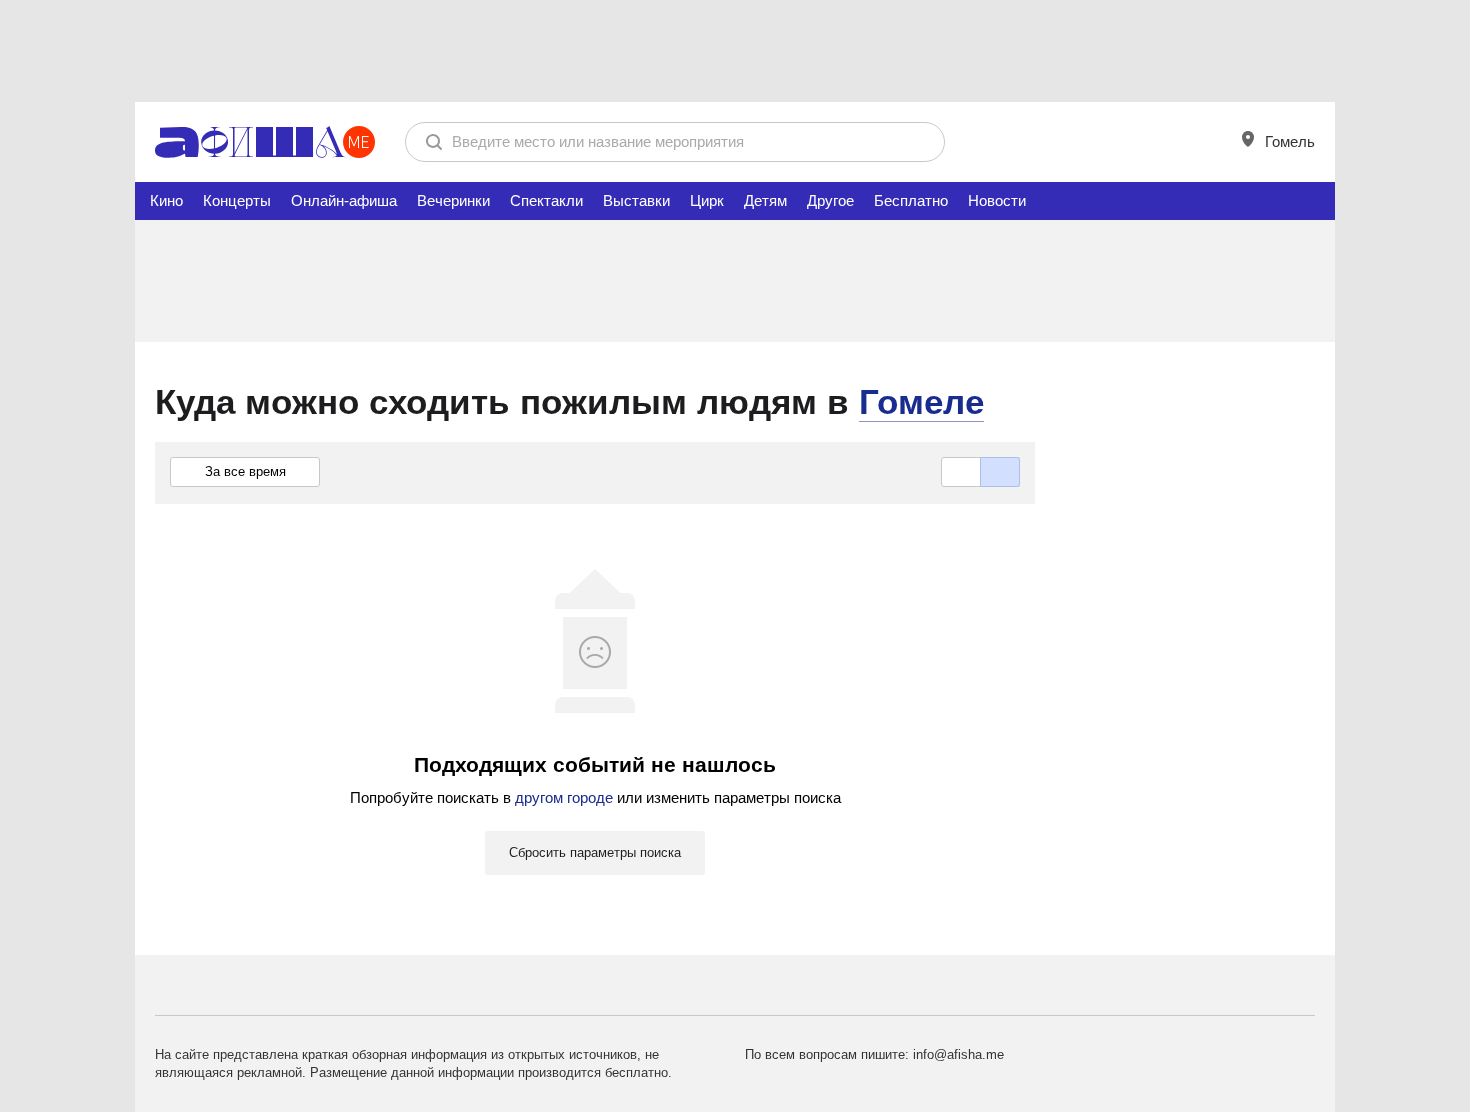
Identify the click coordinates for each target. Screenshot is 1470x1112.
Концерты (237, 200)
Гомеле (921, 401)
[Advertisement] (735, 50)
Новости (997, 200)
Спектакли (546, 200)
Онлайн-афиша (344, 200)
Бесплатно (911, 200)
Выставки (636, 200)
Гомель (1288, 141)
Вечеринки (453, 200)
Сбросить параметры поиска (595, 852)
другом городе (564, 797)
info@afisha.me (958, 1054)
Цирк (707, 200)
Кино (166, 200)
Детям (765, 200)
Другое (830, 200)
